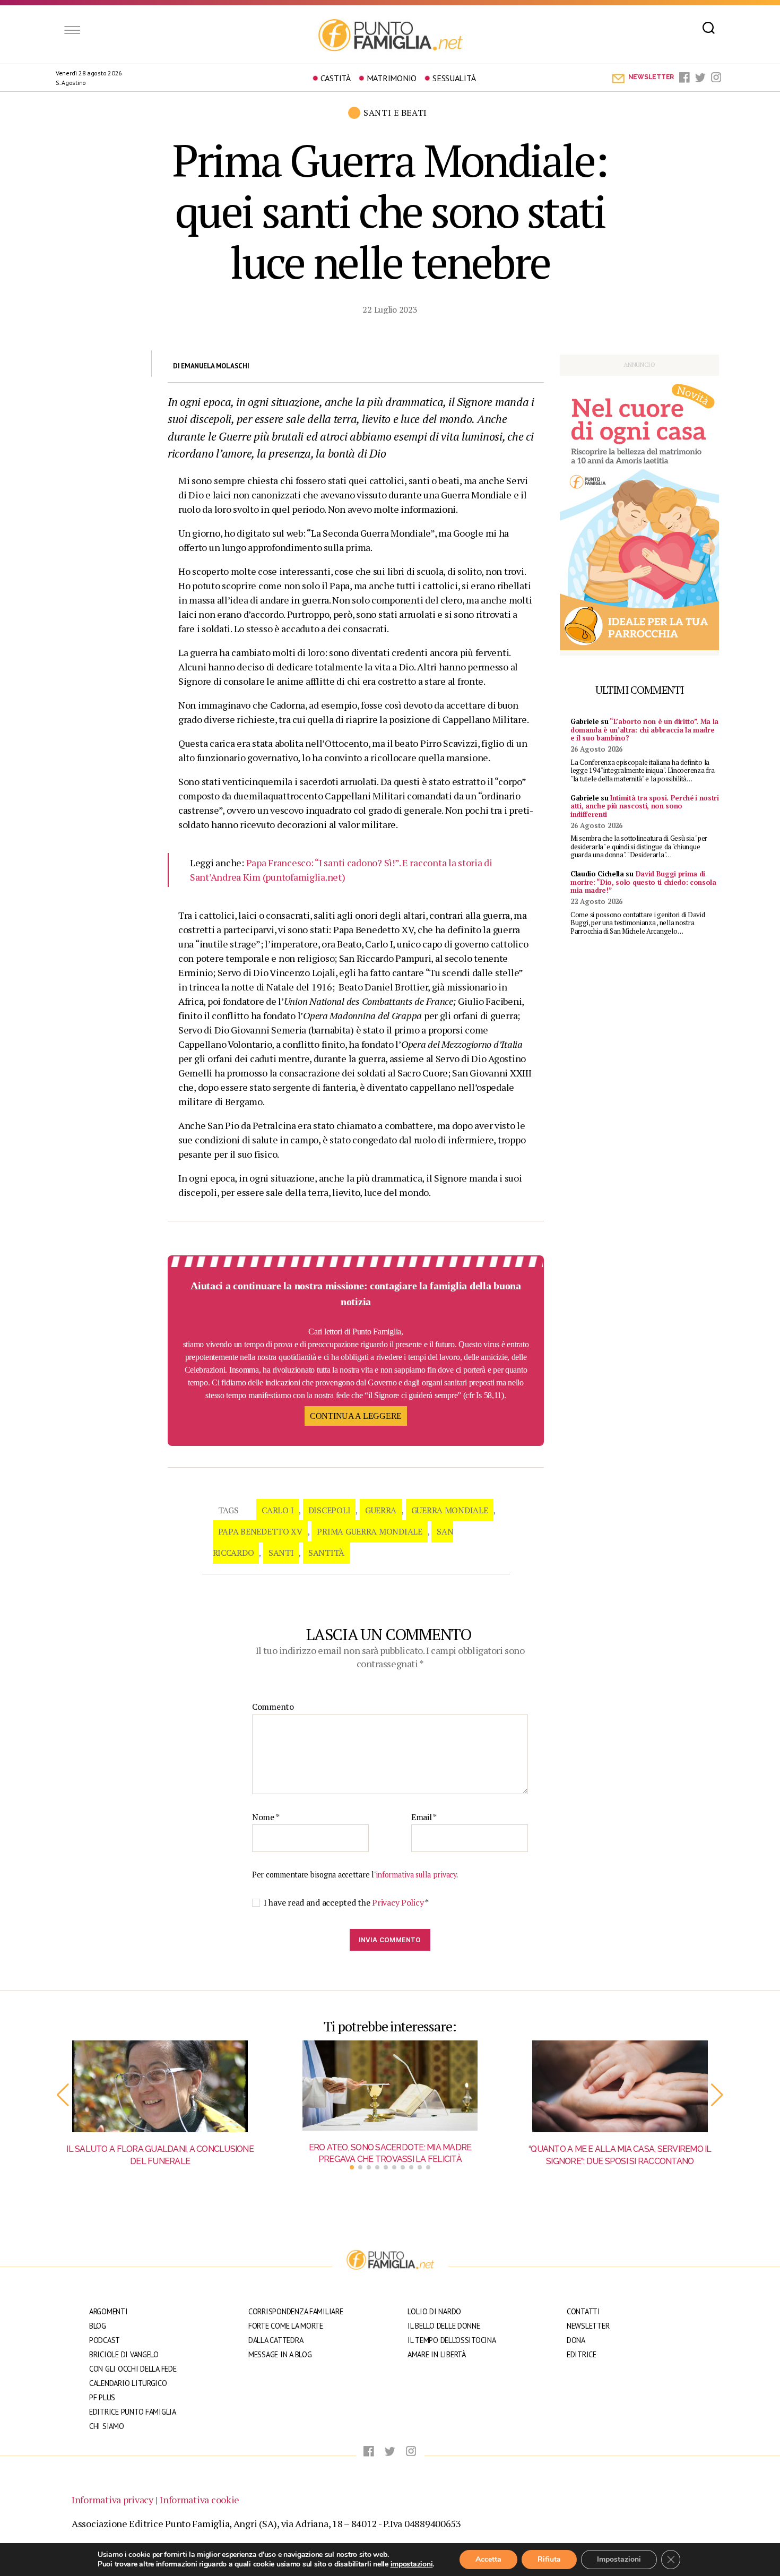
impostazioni (412, 2564)
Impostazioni (619, 2559)
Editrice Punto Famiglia (133, 2412)
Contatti (583, 2311)
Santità (326, 1553)
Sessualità (454, 78)
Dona (576, 2340)
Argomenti (109, 2311)
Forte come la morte (286, 2326)
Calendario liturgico (128, 2383)
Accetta (488, 2559)
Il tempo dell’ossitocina (452, 2340)
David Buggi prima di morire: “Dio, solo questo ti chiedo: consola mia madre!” (643, 882)
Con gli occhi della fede (133, 2369)
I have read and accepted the (346, 1903)
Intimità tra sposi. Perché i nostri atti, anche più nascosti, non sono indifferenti (645, 806)
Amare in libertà (437, 2354)
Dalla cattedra (276, 2340)
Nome (266, 1817)
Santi (281, 1553)
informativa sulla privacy (416, 1875)
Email (424, 1817)
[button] (63, 2095)
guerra (381, 1510)
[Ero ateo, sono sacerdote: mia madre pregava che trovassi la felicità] (390, 2086)
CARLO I (278, 1510)
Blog (98, 2326)
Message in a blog (280, 2354)
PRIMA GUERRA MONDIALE (369, 1531)
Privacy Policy (398, 1902)
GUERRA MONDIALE (450, 1510)
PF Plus (102, 2397)
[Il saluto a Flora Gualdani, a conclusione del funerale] (160, 2087)
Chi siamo (107, 2426)
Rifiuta (549, 2559)
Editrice (582, 2354)
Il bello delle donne (444, 2326)
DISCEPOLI (330, 1510)
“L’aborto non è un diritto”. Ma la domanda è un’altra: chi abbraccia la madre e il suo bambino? (644, 730)
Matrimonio (392, 78)
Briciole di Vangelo (124, 2354)
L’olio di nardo (434, 2311)
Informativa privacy (112, 2500)
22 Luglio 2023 (390, 309)
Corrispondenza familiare (296, 2311)
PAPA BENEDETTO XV (260, 1531)
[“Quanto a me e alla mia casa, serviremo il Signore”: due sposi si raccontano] (620, 2087)
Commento (273, 1707)
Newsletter (588, 2326)
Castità (336, 78)
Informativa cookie (200, 2500)
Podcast (105, 2340)
